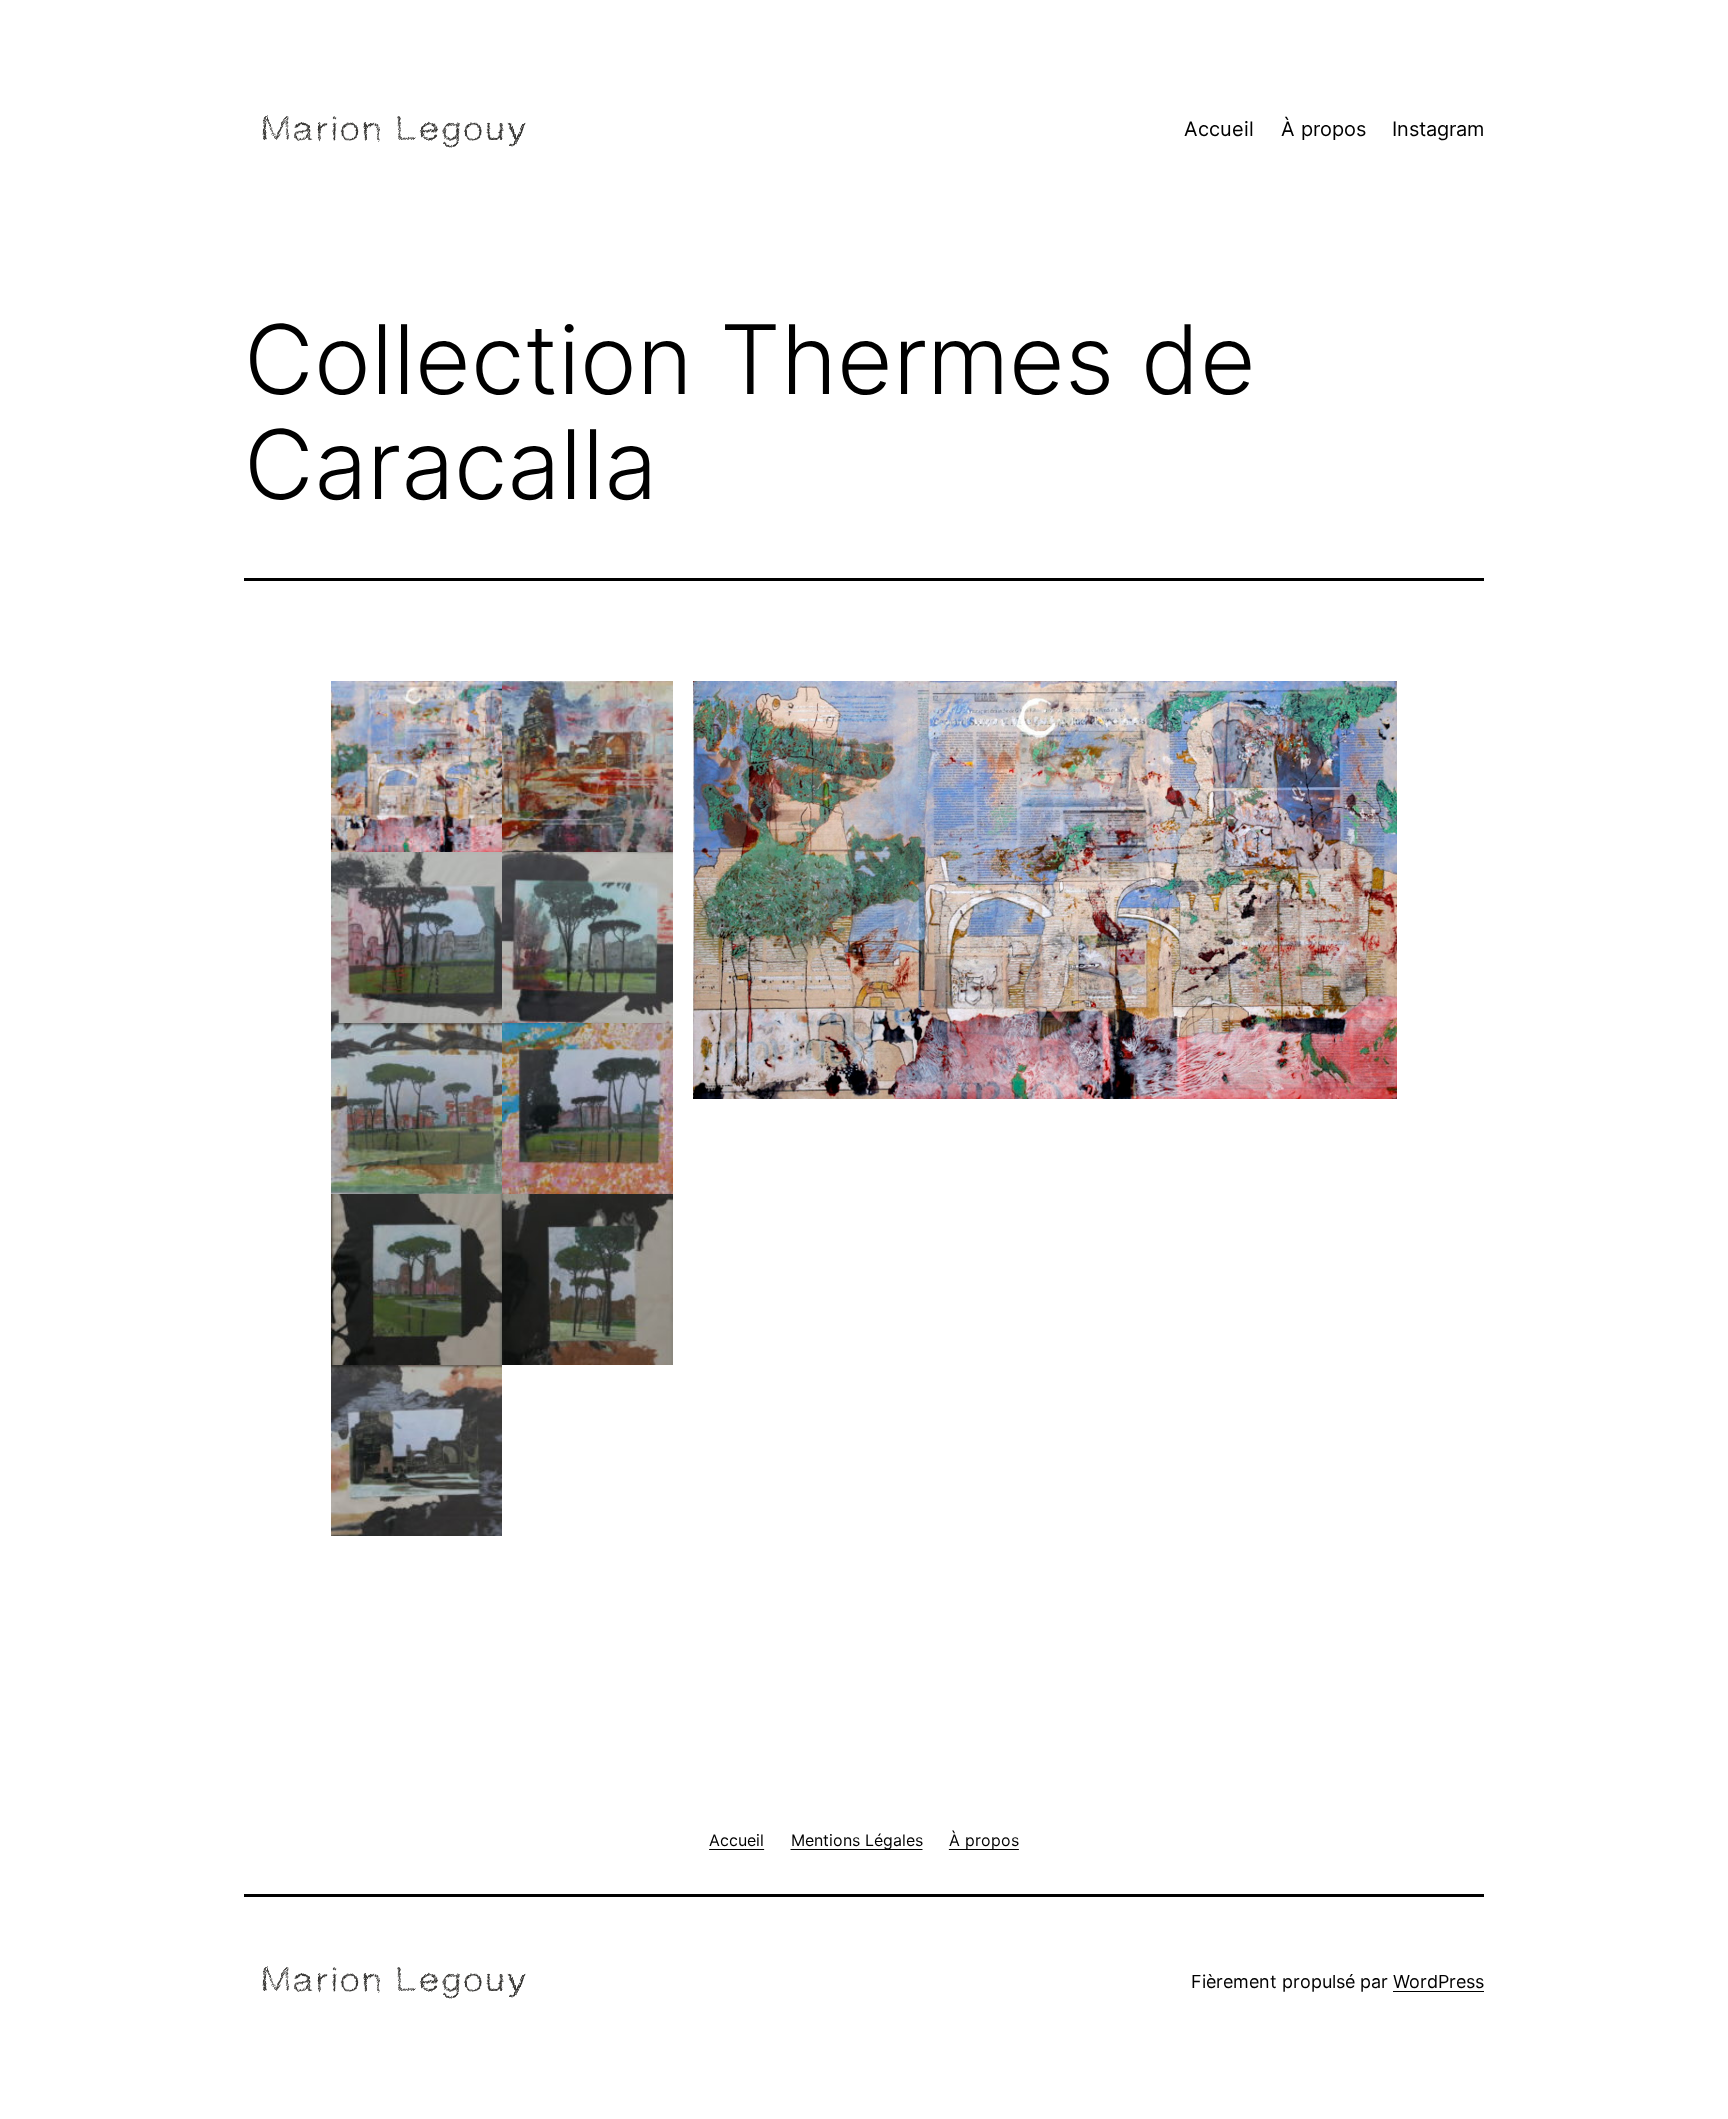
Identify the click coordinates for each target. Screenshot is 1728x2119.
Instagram (1438, 129)
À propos (1323, 129)
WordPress (1438, 1981)
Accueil (1219, 129)
